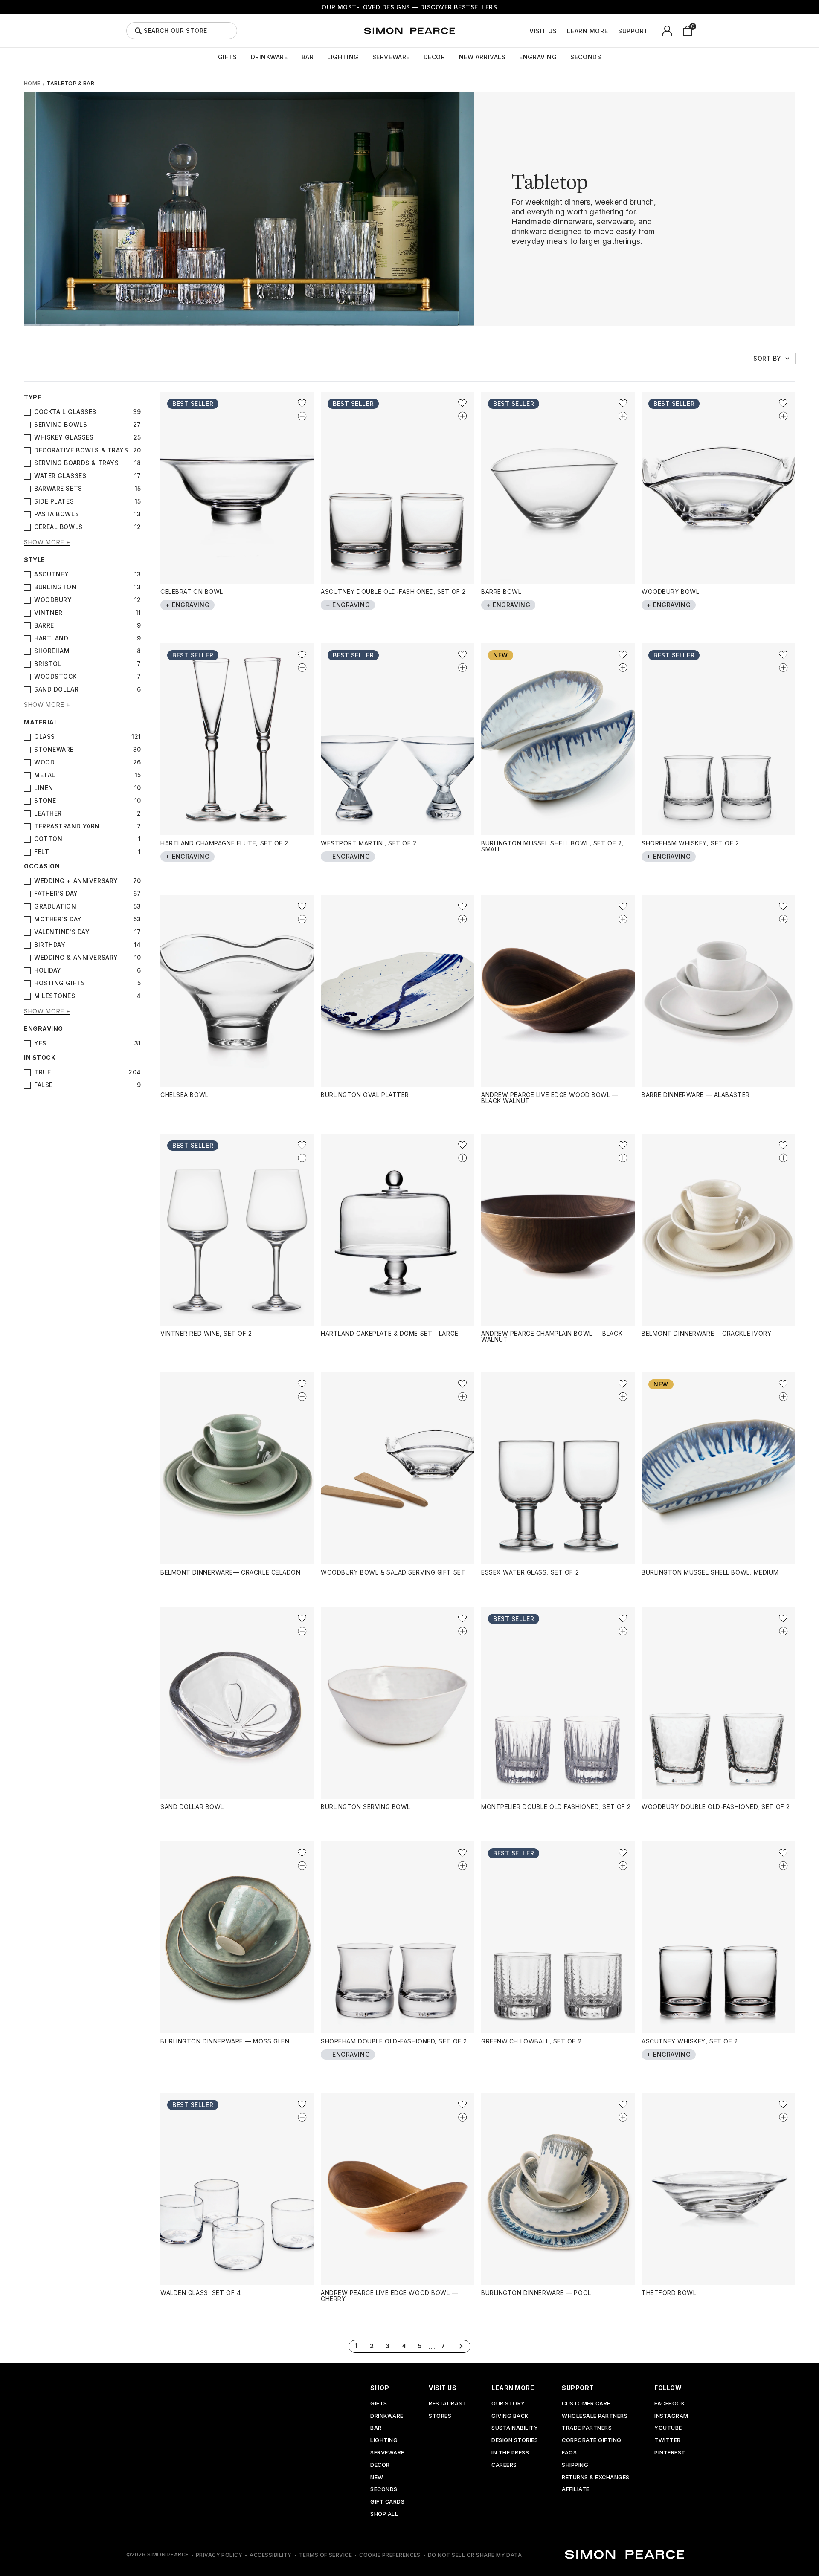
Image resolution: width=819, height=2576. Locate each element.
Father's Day (56, 894)
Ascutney (51, 574)
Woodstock (55, 677)
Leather (48, 813)
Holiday (48, 970)
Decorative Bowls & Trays (81, 450)
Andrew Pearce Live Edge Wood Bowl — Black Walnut (550, 1098)
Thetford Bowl (669, 2293)
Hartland (51, 638)
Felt (42, 852)
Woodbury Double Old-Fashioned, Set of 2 (716, 1807)
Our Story (508, 2404)
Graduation (55, 906)
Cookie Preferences (390, 2555)
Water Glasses (60, 476)
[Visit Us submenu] (561, 31)
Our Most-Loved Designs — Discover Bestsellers (409, 7)
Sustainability (515, 2428)
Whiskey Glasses (64, 437)
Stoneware (54, 750)
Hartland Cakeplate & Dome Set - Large (390, 1333)
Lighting (343, 57)
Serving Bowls (61, 425)
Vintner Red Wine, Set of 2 (206, 1333)
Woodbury (53, 600)
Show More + (47, 543)
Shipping (575, 2465)
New (377, 2478)
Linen (44, 788)
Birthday (50, 945)
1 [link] (356, 2346)
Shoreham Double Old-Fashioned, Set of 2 (394, 2041)
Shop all (384, 2514)
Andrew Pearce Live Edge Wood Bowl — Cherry (389, 2296)
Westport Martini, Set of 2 (369, 843)
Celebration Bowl (192, 592)
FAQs (569, 2453)
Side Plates (54, 501)
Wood (44, 762)
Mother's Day (58, 919)
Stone (45, 801)
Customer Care (586, 2404)
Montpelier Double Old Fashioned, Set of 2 (556, 1807)
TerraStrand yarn (67, 826)
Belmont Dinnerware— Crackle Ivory (706, 1333)
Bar (308, 57)
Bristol (48, 664)
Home (32, 83)
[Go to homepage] (409, 31)
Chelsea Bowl (184, 1095)
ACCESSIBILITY (270, 2555)
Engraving (538, 57)
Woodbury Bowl (670, 592)
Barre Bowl (501, 592)
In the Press (510, 2453)
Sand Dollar (56, 689)
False (44, 1085)
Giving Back (510, 2416)
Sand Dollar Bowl (192, 1807)
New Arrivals (482, 57)
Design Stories (515, 2441)
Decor (434, 57)
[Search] (138, 31)
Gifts (228, 57)
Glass (45, 737)
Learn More (587, 31)
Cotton (48, 839)
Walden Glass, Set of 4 (200, 2293)
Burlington (55, 587)
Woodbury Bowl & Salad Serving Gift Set (393, 1572)
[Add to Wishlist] (302, 403)
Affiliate (576, 2490)
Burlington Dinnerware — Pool (536, 2293)
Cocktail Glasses (65, 412)
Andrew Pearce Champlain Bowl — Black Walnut (552, 1336)
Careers (504, 2465)
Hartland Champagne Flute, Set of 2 (224, 843)
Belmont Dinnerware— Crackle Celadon (231, 1572)
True (42, 1072)
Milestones (55, 996)
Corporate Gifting (592, 2441)
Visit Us (543, 31)
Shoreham (52, 651)
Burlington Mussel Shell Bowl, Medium (710, 1572)
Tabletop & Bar (70, 83)
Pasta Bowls (57, 514)
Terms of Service (326, 2555)
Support (633, 31)
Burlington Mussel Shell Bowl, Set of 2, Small (552, 846)
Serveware (391, 57)
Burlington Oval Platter (365, 1095)
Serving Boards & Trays (76, 463)
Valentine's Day (62, 932)
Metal (45, 775)
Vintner (48, 613)
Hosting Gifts (60, 983)
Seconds (586, 57)
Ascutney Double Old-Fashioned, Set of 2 (393, 592)
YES (40, 1043)
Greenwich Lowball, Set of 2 (531, 2041)
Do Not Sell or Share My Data (475, 2555)
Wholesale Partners (595, 2416)
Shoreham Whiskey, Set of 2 (690, 843)
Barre (44, 625)
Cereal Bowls (58, 527)
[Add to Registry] (302, 416)
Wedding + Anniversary (76, 881)
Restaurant (448, 2404)
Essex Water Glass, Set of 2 (530, 1572)
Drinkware (269, 57)
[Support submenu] (653, 31)
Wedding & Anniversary (76, 958)
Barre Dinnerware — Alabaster (696, 1095)
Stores (440, 2416)
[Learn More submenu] (613, 31)
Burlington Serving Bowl (366, 1807)
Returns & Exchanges (596, 2478)
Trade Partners (587, 2428)
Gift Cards (387, 2502)
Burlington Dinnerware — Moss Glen (225, 2041)
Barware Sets (58, 489)
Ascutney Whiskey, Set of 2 (690, 2041)
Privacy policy (219, 2555)
